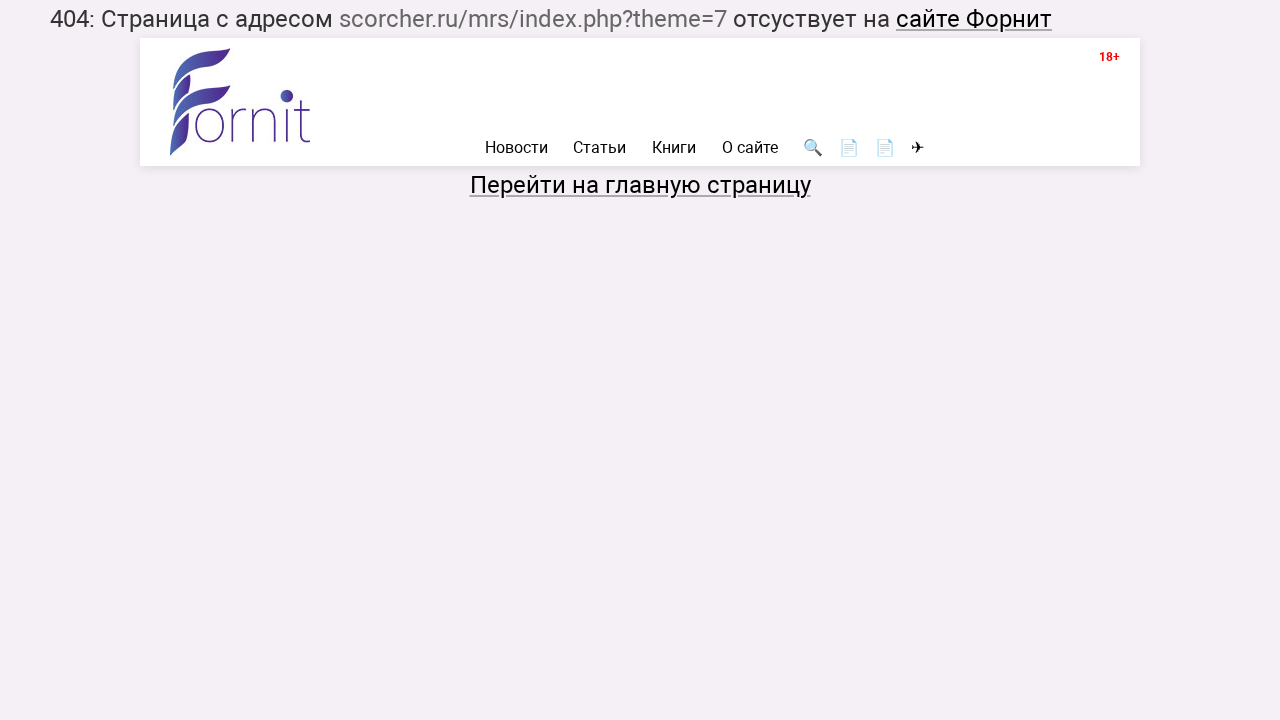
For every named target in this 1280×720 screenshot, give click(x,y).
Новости (516, 148)
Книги (674, 148)
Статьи (599, 148)
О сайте (750, 148)
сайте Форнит (974, 19)
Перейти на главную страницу (640, 185)
